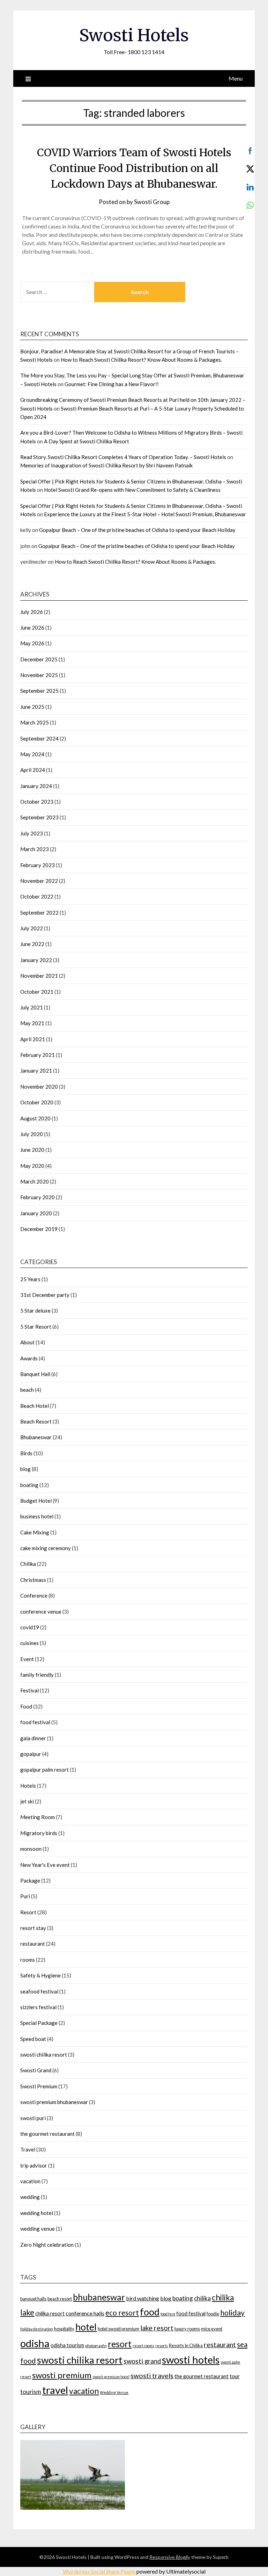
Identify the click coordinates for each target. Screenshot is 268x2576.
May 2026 (32, 643)
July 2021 (32, 1007)
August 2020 (35, 1118)
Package (30, 1880)
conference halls (85, 2313)
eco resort (122, 2312)
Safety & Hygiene (40, 1975)
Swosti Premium (39, 2086)
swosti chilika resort (44, 2055)
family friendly (37, 1675)
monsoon (31, 1849)
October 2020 (37, 1102)
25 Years (30, 1279)
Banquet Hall (35, 1374)
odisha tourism (67, 2345)
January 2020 (36, 1213)
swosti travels (152, 2376)
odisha (35, 2343)
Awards (29, 1358)
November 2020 (39, 1087)
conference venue (41, 1612)
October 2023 (37, 802)
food (150, 2312)
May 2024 (32, 754)
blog (25, 1469)
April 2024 (33, 770)
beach (27, 1390)
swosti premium (62, 2375)
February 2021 (38, 1055)
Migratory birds (39, 1833)
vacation (30, 2181)
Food (26, 1706)
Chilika (28, 1564)
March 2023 (35, 849)
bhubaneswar (99, 2297)
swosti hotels (191, 2360)
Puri (25, 1896)
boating (29, 1485)
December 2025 (39, 659)
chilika (202, 2298)
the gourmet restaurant (47, 2134)
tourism (31, 2392)
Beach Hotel (35, 1406)
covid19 (30, 1627)
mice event (212, 2329)
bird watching (143, 2298)
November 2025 (39, 675)
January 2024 (36, 786)
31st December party (45, 1295)
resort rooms (143, 2346)
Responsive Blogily (170, 2557)
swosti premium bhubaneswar (54, 2102)
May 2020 (32, 1166)
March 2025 (35, 722)
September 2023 (39, 817)
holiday (232, 2313)
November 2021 (39, 976)
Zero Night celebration (47, 2245)
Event (27, 1659)
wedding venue (38, 2229)
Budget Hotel (36, 1501)
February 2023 (38, 865)
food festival (35, 1722)
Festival (29, 1690)
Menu (236, 78)
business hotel (37, 1516)
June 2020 (32, 1150)
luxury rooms (187, 2329)
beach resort (60, 2299)
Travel (28, 2149)
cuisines (29, 1643)
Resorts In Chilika (186, 2345)
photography (96, 2346)
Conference (34, 1595)
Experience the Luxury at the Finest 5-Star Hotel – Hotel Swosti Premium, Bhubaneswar (145, 514)
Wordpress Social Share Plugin (100, 2571)
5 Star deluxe (35, 1310)
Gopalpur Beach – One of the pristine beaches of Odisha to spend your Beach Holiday (137, 530)
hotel (86, 2327)
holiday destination (37, 2329)
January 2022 (36, 960)
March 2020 (35, 1181)
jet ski (27, 1801)
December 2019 (39, 1229)
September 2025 (39, 691)
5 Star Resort (36, 1327)
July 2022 (32, 928)
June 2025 (32, 707)
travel (55, 2390)
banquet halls (33, 2299)
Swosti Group (152, 202)
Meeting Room (38, 1817)
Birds (26, 1453)
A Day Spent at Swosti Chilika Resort (87, 441)
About (27, 1342)
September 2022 (39, 913)
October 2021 (37, 992)
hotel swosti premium (118, 2329)
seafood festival (39, 1991)
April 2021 (33, 1039)
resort (120, 2344)
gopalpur (31, 1754)
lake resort (157, 2328)
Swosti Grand (36, 2070)
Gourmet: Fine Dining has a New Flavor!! (112, 384)
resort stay (33, 1928)
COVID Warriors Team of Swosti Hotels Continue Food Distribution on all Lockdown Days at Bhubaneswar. (134, 168)
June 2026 (32, 628)
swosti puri (33, 2118)
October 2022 (37, 896)
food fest (168, 2314)
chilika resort (50, 2314)
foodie (213, 2314)
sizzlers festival (38, 2007)
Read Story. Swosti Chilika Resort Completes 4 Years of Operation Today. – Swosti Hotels (123, 457)
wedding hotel (37, 2213)
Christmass (33, 1580)
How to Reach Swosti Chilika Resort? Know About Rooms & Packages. (141, 360)
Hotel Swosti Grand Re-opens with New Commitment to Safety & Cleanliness (132, 490)
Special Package (39, 2023)
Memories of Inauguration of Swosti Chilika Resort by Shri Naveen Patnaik (106, 465)
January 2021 (36, 1071)
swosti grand (142, 2361)
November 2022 (39, 881)
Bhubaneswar (36, 1437)
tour (235, 2376)
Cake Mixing (35, 1532)
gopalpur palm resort (44, 1770)
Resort (28, 1912)
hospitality (64, 2329)
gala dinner (33, 1738)
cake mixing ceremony (46, 1548)
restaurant (33, 1944)
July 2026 (32, 612)
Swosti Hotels (134, 35)
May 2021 (32, 1023)
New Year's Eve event (45, 1865)
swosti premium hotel (111, 2377)
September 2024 (39, 738)
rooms (28, 1960)
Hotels (28, 1786)
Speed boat (33, 2039)
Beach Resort (36, 1421)
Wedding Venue (114, 2392)
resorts (162, 2346)
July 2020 (32, 1134)
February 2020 (38, 1197)
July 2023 (32, 833)
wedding (30, 2197)
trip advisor (34, 2165)
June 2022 (32, 944)
